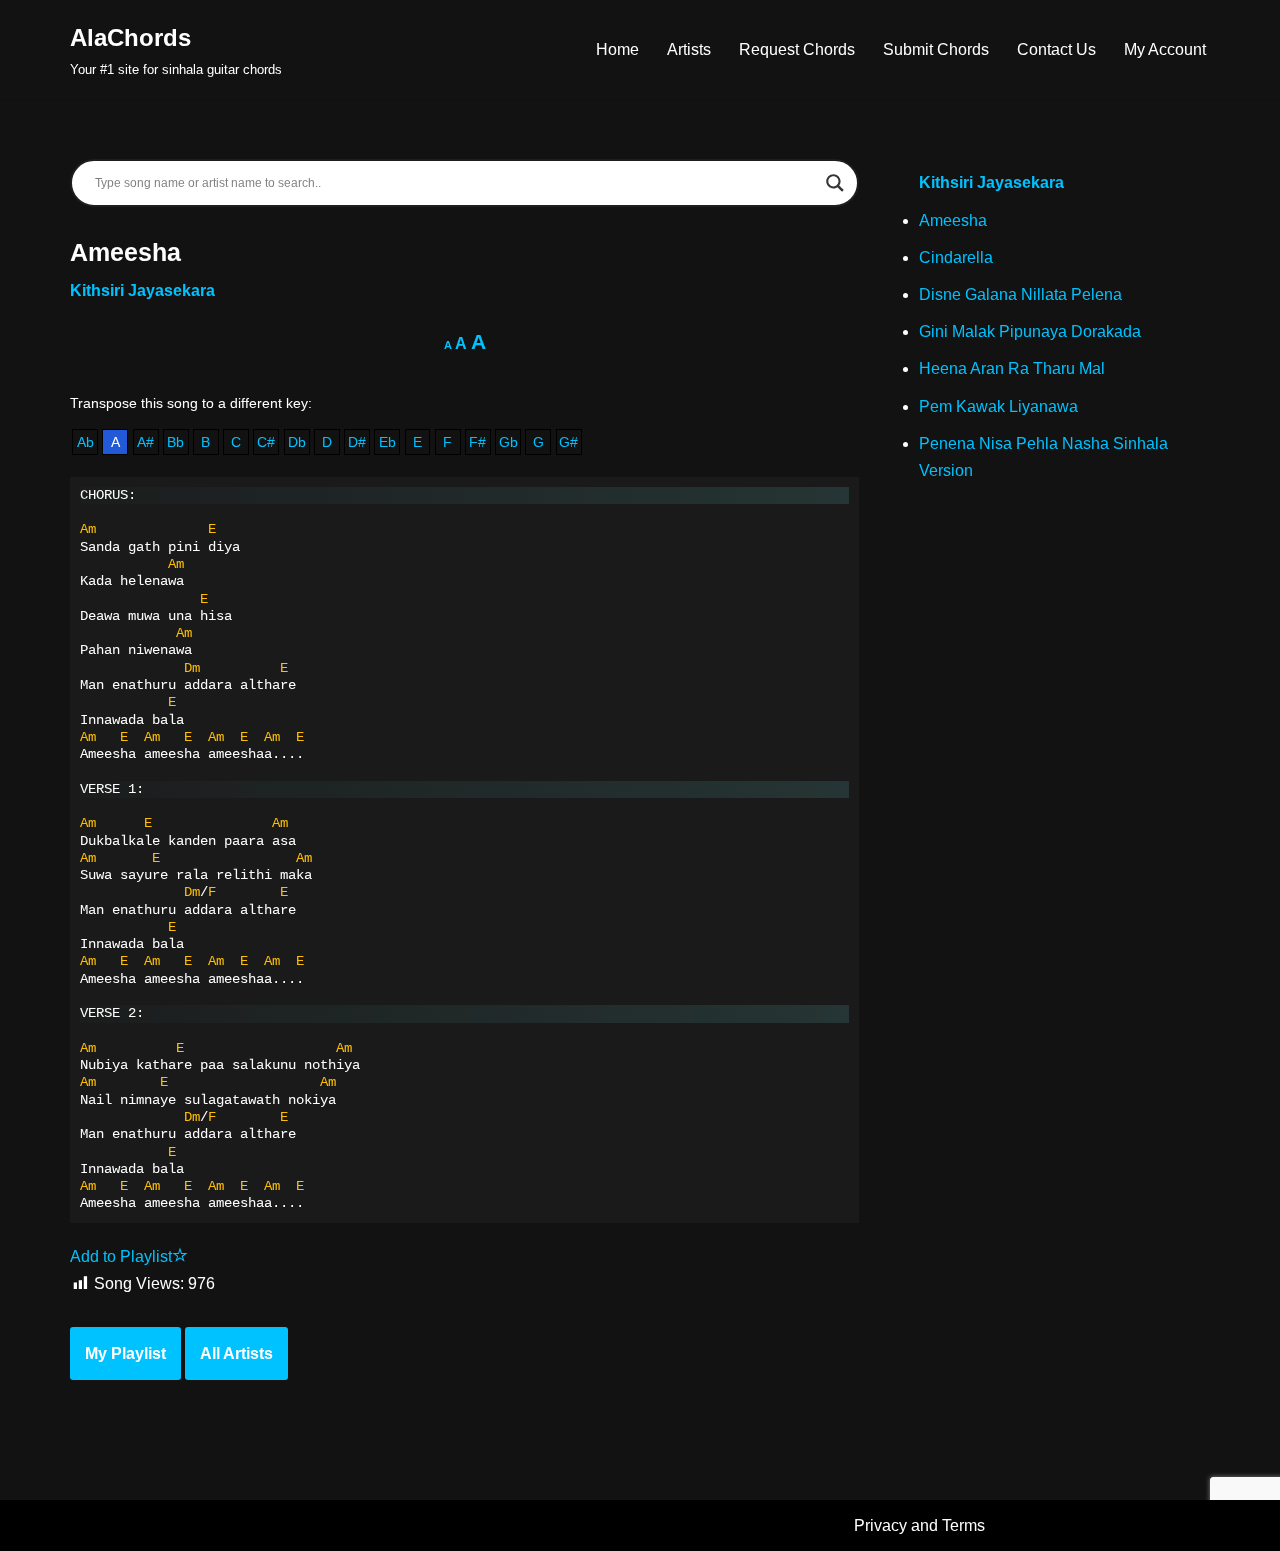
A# (145, 442)
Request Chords (797, 49)
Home (617, 49)
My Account (1165, 49)
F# (477, 442)
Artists (689, 49)
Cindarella (956, 257)
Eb (387, 442)
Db (297, 442)
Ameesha (953, 220)
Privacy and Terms (919, 1525)
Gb (508, 442)
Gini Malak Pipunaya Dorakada (1030, 331)
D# (357, 442)
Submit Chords (936, 49)
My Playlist (125, 1353)
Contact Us (1056, 49)
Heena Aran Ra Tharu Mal (1012, 368)
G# (568, 442)
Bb (175, 442)
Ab (85, 442)
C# (266, 442)
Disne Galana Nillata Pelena (1020, 294)
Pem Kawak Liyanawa (998, 406)
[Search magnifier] (835, 183)
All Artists (236, 1353)
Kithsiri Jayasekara (142, 290)
